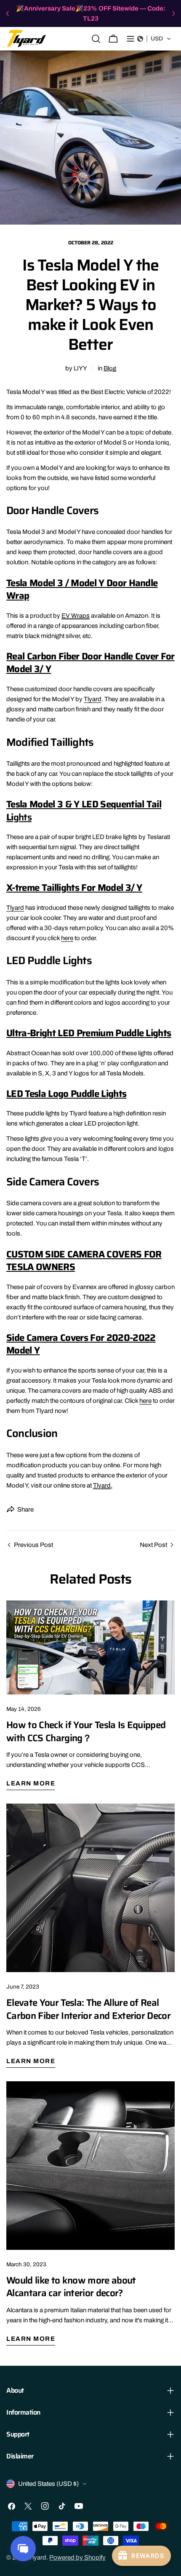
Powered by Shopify (77, 2557)
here (67, 938)
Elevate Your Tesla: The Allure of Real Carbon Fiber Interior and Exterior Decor (88, 2009)
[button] (154, 39)
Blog (110, 368)
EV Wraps (76, 616)
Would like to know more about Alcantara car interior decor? (71, 2287)
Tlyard (93, 699)
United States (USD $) (48, 2484)
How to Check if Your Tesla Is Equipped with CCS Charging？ (86, 1731)
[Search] (96, 39)
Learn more (31, 1783)
